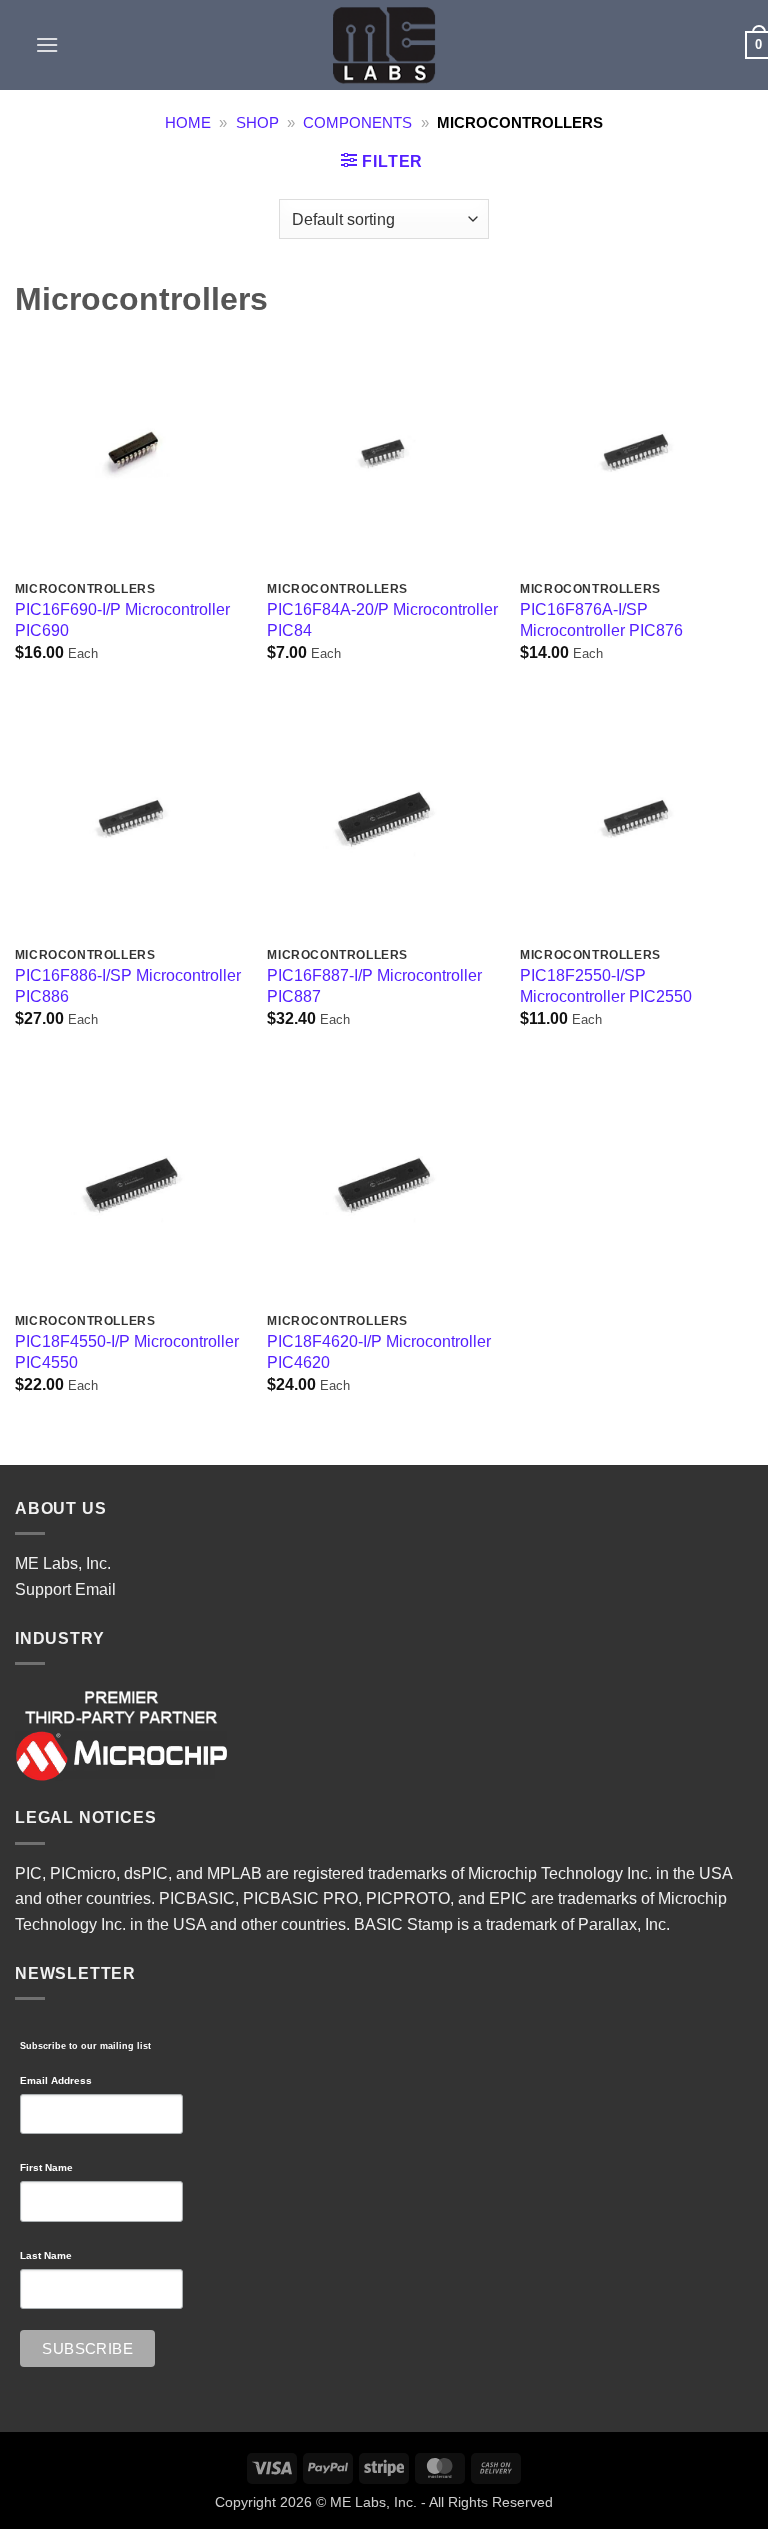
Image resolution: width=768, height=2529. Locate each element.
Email (95, 1589)
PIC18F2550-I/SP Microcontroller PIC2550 (606, 986)
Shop (257, 123)
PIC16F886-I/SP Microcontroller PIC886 (128, 986)
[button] (47, 44)
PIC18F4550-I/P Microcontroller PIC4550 (127, 1352)
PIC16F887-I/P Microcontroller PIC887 (374, 986)
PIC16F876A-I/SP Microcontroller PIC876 (601, 620)
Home (188, 123)
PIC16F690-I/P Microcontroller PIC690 (122, 620)
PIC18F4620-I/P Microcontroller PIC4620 (379, 1352)
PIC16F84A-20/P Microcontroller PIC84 (382, 620)
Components (357, 123)
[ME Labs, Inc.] (384, 45)
